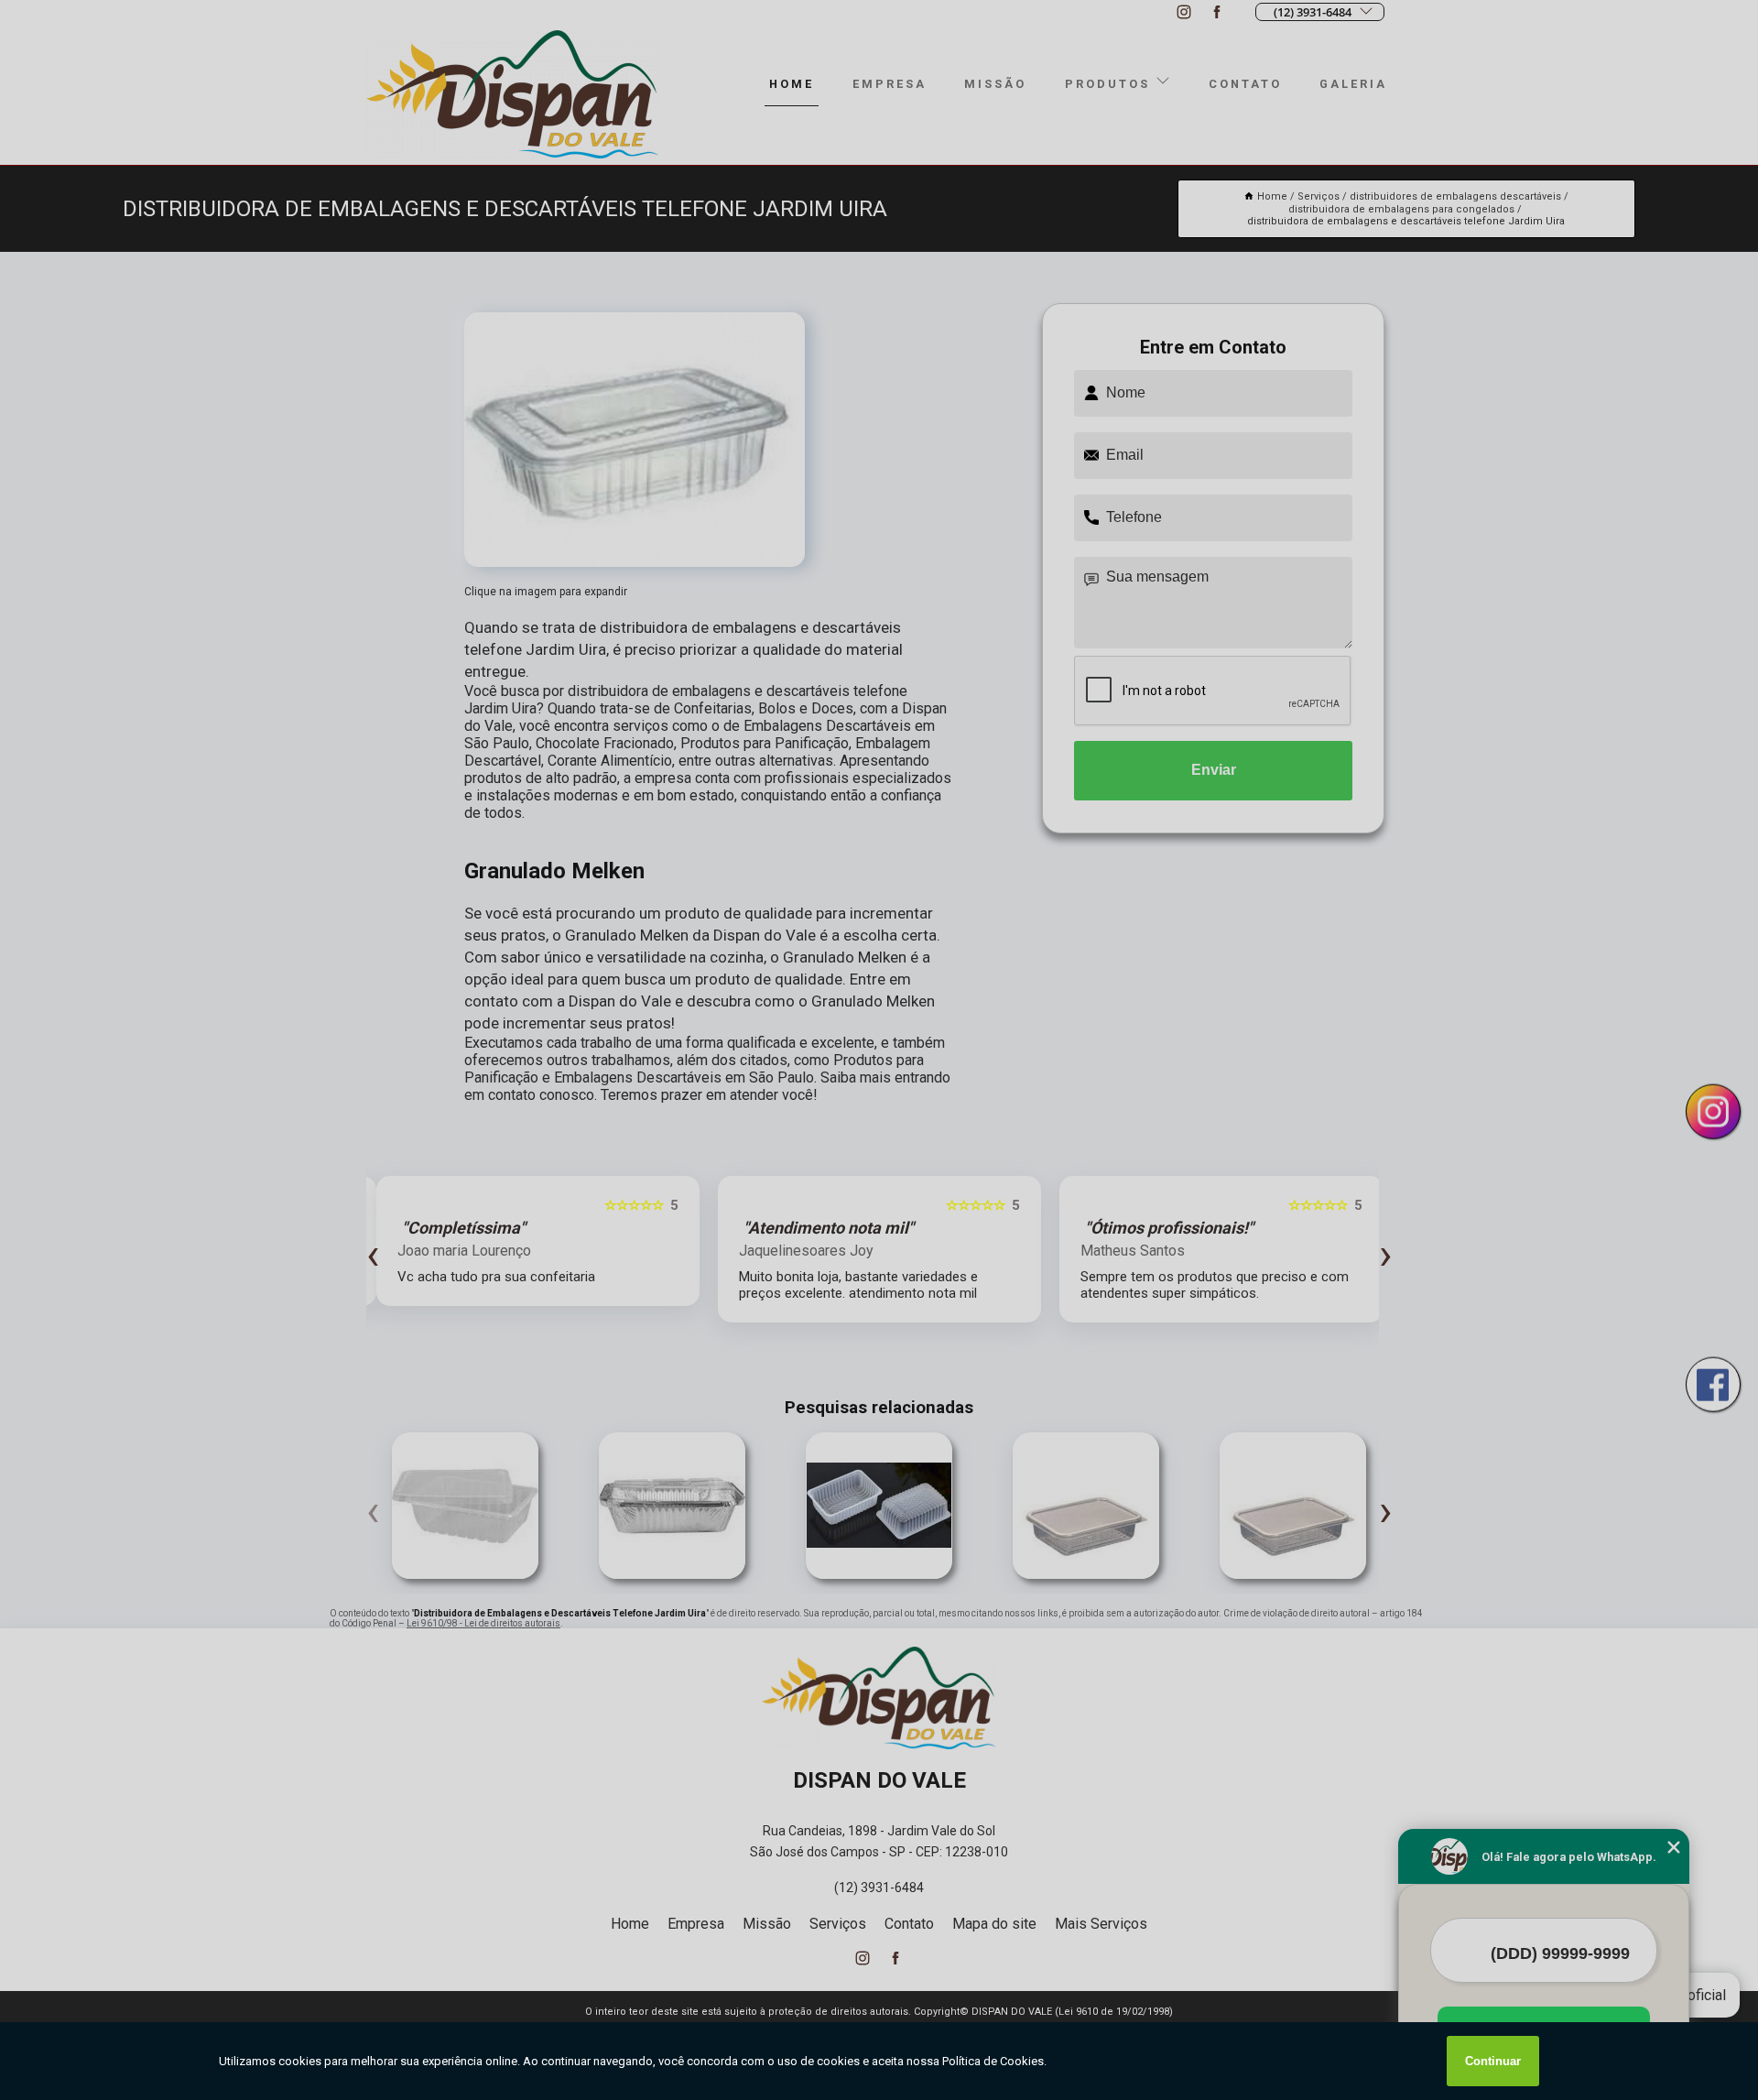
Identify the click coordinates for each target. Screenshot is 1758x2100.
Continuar (1493, 2061)
